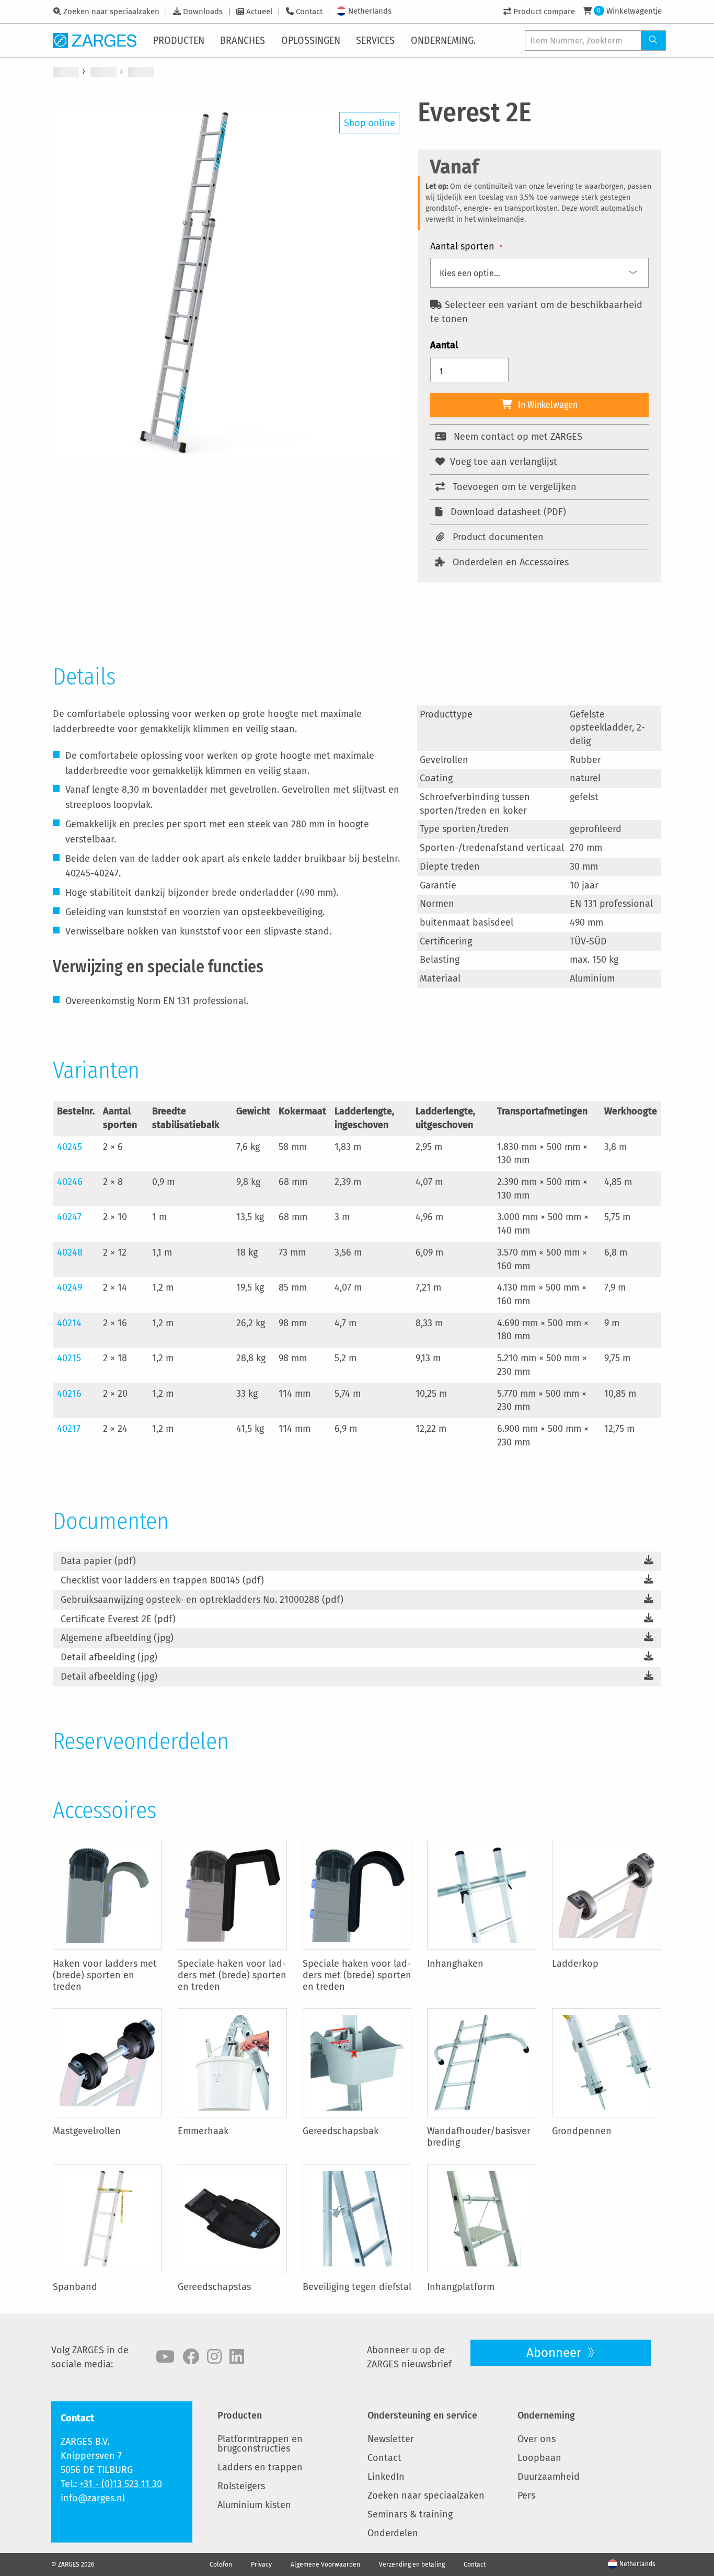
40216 (69, 1394)
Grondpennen (582, 2131)
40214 (69, 1323)
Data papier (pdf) (98, 1561)
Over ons (537, 2439)
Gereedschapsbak (341, 2131)
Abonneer (555, 2353)
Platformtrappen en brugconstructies (260, 2444)
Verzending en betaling (412, 2564)
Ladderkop (575, 1964)
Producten (240, 2415)
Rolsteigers (241, 2486)
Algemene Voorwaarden (325, 2564)
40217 (69, 1429)
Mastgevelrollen (87, 2131)
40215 (69, 1358)
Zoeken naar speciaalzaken (111, 12)
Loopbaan (539, 2458)
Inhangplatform (461, 2287)
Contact (309, 12)
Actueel (259, 12)
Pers (526, 2495)
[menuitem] (180, 40)
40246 (70, 1182)
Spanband (75, 2287)
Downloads (203, 12)
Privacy (261, 2564)
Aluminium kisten (254, 2505)
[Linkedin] (237, 2357)
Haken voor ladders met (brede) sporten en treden (105, 1975)
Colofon (221, 2564)
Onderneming (546, 2415)
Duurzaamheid (549, 2477)
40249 (70, 1287)
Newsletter (391, 2439)
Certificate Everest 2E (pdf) (118, 1619)
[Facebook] (191, 2357)
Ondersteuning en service (422, 2415)
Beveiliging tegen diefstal (357, 2287)
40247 (69, 1217)
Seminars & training (410, 2514)
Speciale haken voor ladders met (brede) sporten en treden (232, 1975)
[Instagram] (214, 2357)
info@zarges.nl (93, 2498)
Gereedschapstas (214, 2287)
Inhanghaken (455, 1964)
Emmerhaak (203, 2131)
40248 (70, 1252)
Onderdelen (393, 2533)
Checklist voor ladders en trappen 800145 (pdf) (162, 1580)
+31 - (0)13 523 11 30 (121, 2484)
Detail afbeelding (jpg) (109, 1657)
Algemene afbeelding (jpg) (117, 1638)
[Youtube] (165, 2357)
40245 (70, 1147)
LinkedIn (386, 2477)
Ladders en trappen (260, 2467)
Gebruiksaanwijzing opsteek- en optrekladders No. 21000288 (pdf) (202, 1600)
